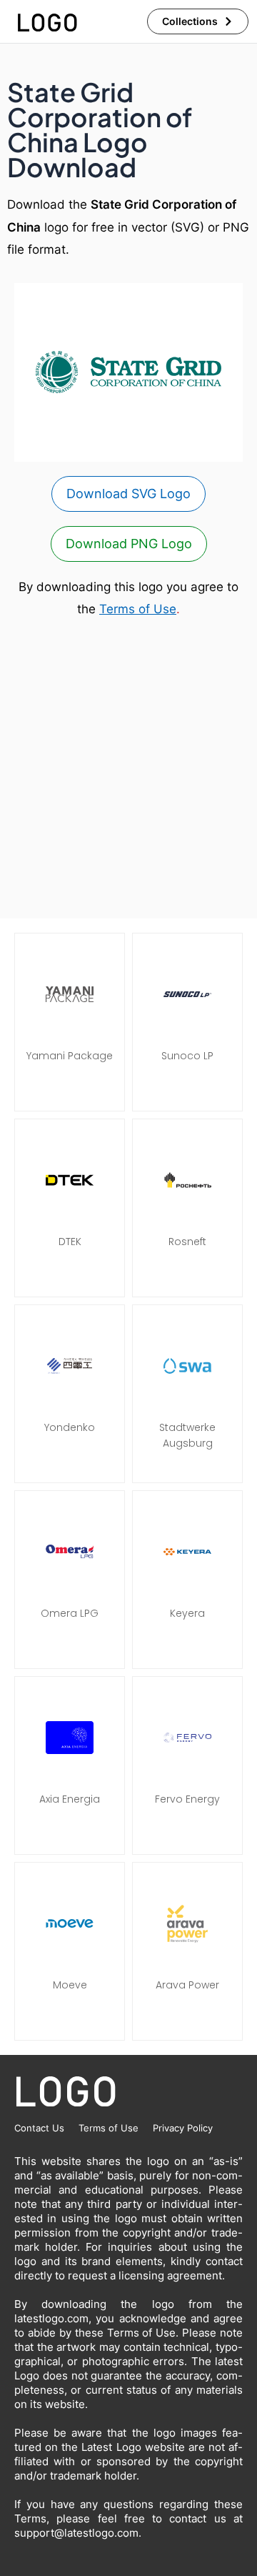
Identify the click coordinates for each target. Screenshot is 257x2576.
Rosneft (187, 1242)
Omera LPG (70, 1613)
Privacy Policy (183, 2128)
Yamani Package (70, 1056)
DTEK (70, 1242)
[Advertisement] (128, 770)
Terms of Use (138, 609)
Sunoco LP (187, 1056)
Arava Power (187, 1985)
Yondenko (70, 1427)
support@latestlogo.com (76, 2533)
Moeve (70, 1985)
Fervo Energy (187, 1799)
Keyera (187, 1613)
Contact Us (39, 2128)
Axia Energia (70, 1799)
